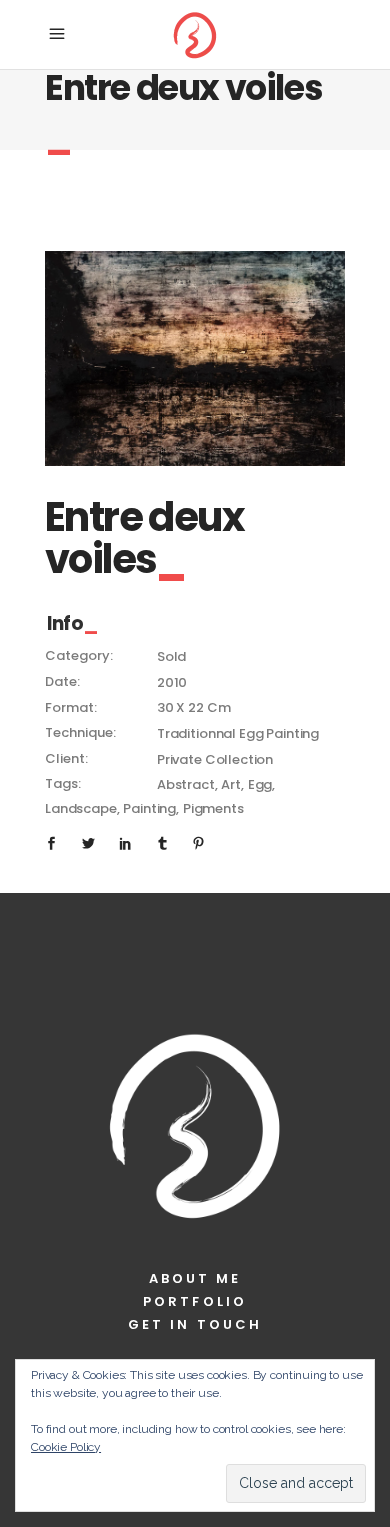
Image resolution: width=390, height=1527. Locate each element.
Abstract (186, 784)
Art (231, 784)
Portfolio (195, 1301)
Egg (260, 784)
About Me (195, 1278)
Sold (171, 656)
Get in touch (195, 1324)
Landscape (81, 808)
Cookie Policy (66, 1447)
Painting (149, 808)
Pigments (213, 808)
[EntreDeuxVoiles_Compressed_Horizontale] (195, 358)
